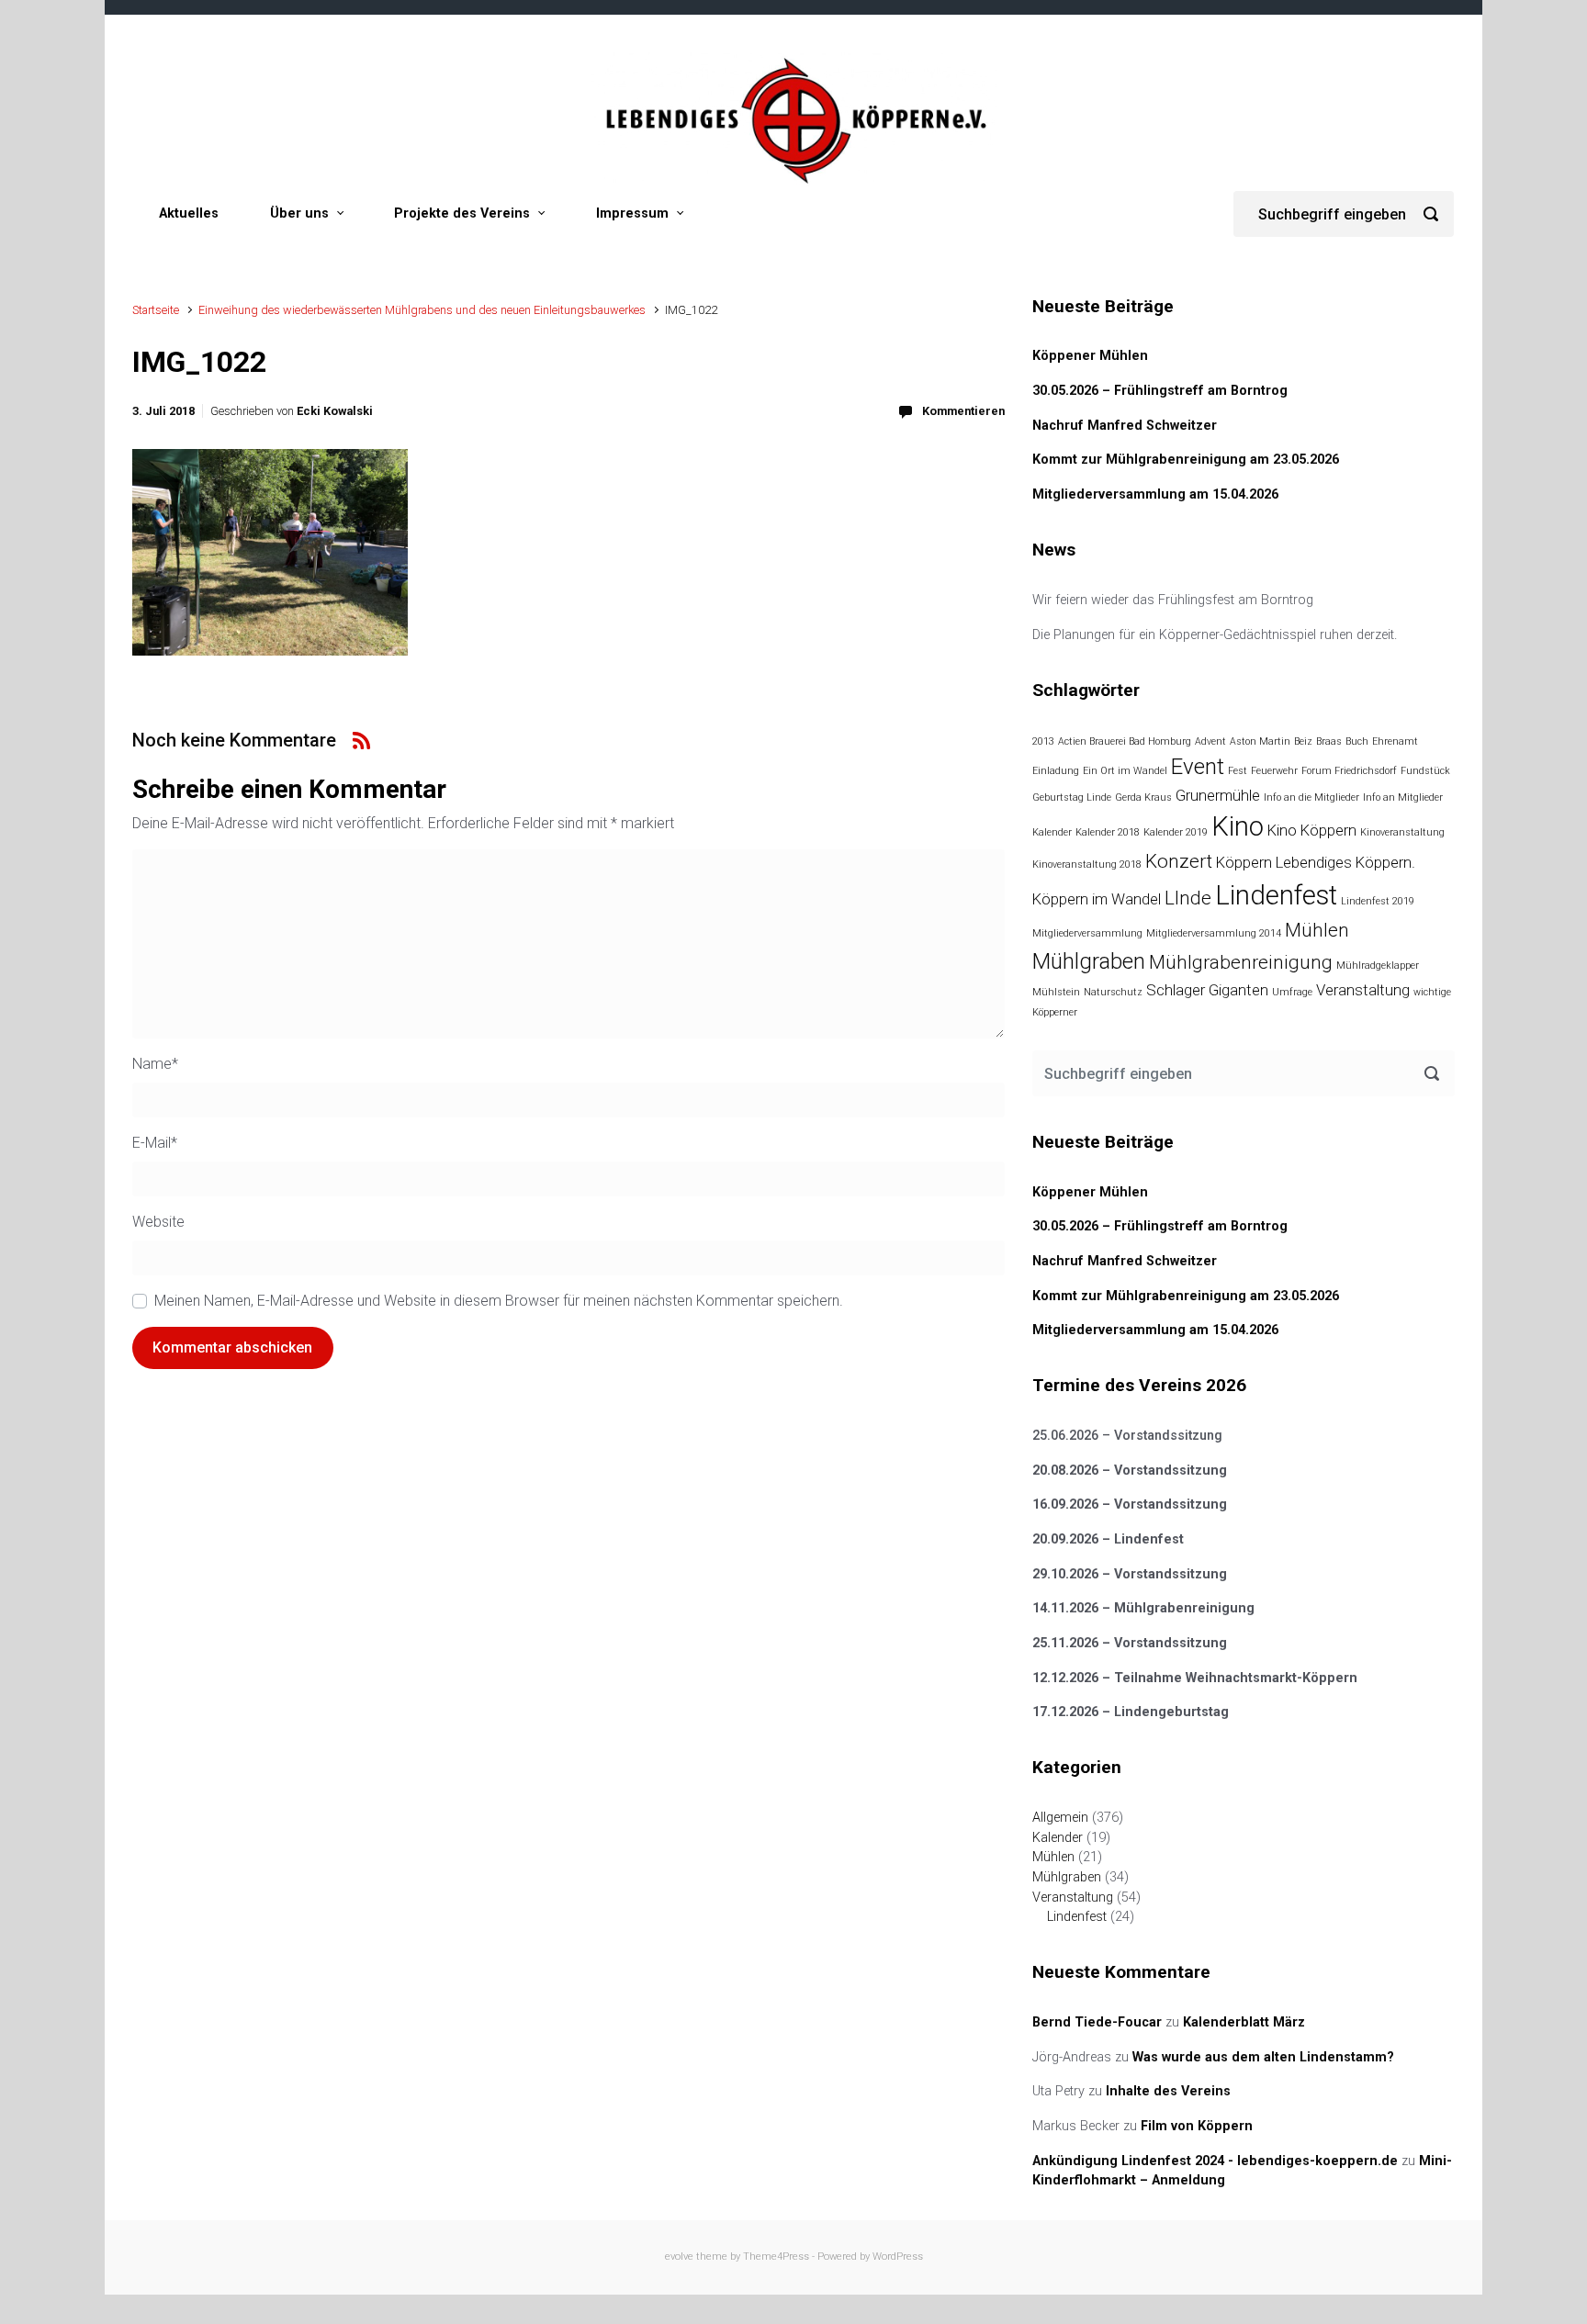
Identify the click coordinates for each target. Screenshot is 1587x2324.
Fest (1238, 771)
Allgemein (1060, 1818)
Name (155, 1064)
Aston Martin (1260, 741)
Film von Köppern (1197, 2126)
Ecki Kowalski (335, 411)
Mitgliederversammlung (1087, 933)
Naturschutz (1113, 992)
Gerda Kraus (1143, 797)
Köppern (1244, 862)
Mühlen (1317, 930)
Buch (1357, 741)
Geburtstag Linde (1072, 797)
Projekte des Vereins (462, 213)
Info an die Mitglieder (1311, 797)
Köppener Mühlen (1090, 356)
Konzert (1179, 861)
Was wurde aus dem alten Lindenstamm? (1263, 2057)
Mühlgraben (1089, 961)
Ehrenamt (1395, 741)
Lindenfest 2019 (1378, 901)
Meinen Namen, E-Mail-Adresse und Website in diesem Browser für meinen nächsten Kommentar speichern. (499, 1301)
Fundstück (1425, 771)
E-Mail (155, 1143)
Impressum (632, 213)
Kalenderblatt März (1244, 2022)
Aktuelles (189, 213)
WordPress (898, 2257)
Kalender (1052, 832)
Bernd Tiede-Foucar (1097, 2022)
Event (1198, 767)
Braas (1329, 741)
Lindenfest (1276, 895)
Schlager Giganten (1207, 990)
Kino (1238, 826)
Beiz (1303, 741)
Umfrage (1292, 992)
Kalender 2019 (1176, 832)
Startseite (156, 310)
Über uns (299, 213)
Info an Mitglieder (1403, 797)
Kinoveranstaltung (1402, 832)
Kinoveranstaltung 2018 (1087, 864)
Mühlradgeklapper (1378, 966)
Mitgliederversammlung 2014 (1214, 933)
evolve (679, 2257)
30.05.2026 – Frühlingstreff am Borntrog (1160, 391)
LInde (1188, 898)
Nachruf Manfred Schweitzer (1125, 426)
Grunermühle (1218, 795)
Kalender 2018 (1108, 832)
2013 (1043, 741)
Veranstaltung (1363, 990)
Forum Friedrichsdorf (1349, 771)
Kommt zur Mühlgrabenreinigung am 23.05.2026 (1186, 460)
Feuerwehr (1274, 771)
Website (158, 1222)
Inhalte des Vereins (1168, 2091)
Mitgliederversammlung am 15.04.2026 (1155, 494)
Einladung (1056, 771)
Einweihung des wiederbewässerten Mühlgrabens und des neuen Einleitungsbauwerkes (422, 310)
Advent (1210, 741)
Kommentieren (963, 411)
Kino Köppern (1312, 830)
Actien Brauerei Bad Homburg (1125, 741)
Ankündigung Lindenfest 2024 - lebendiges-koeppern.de (1215, 2161)
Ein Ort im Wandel (1125, 771)
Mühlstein (1056, 992)
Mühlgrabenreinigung (1241, 962)
